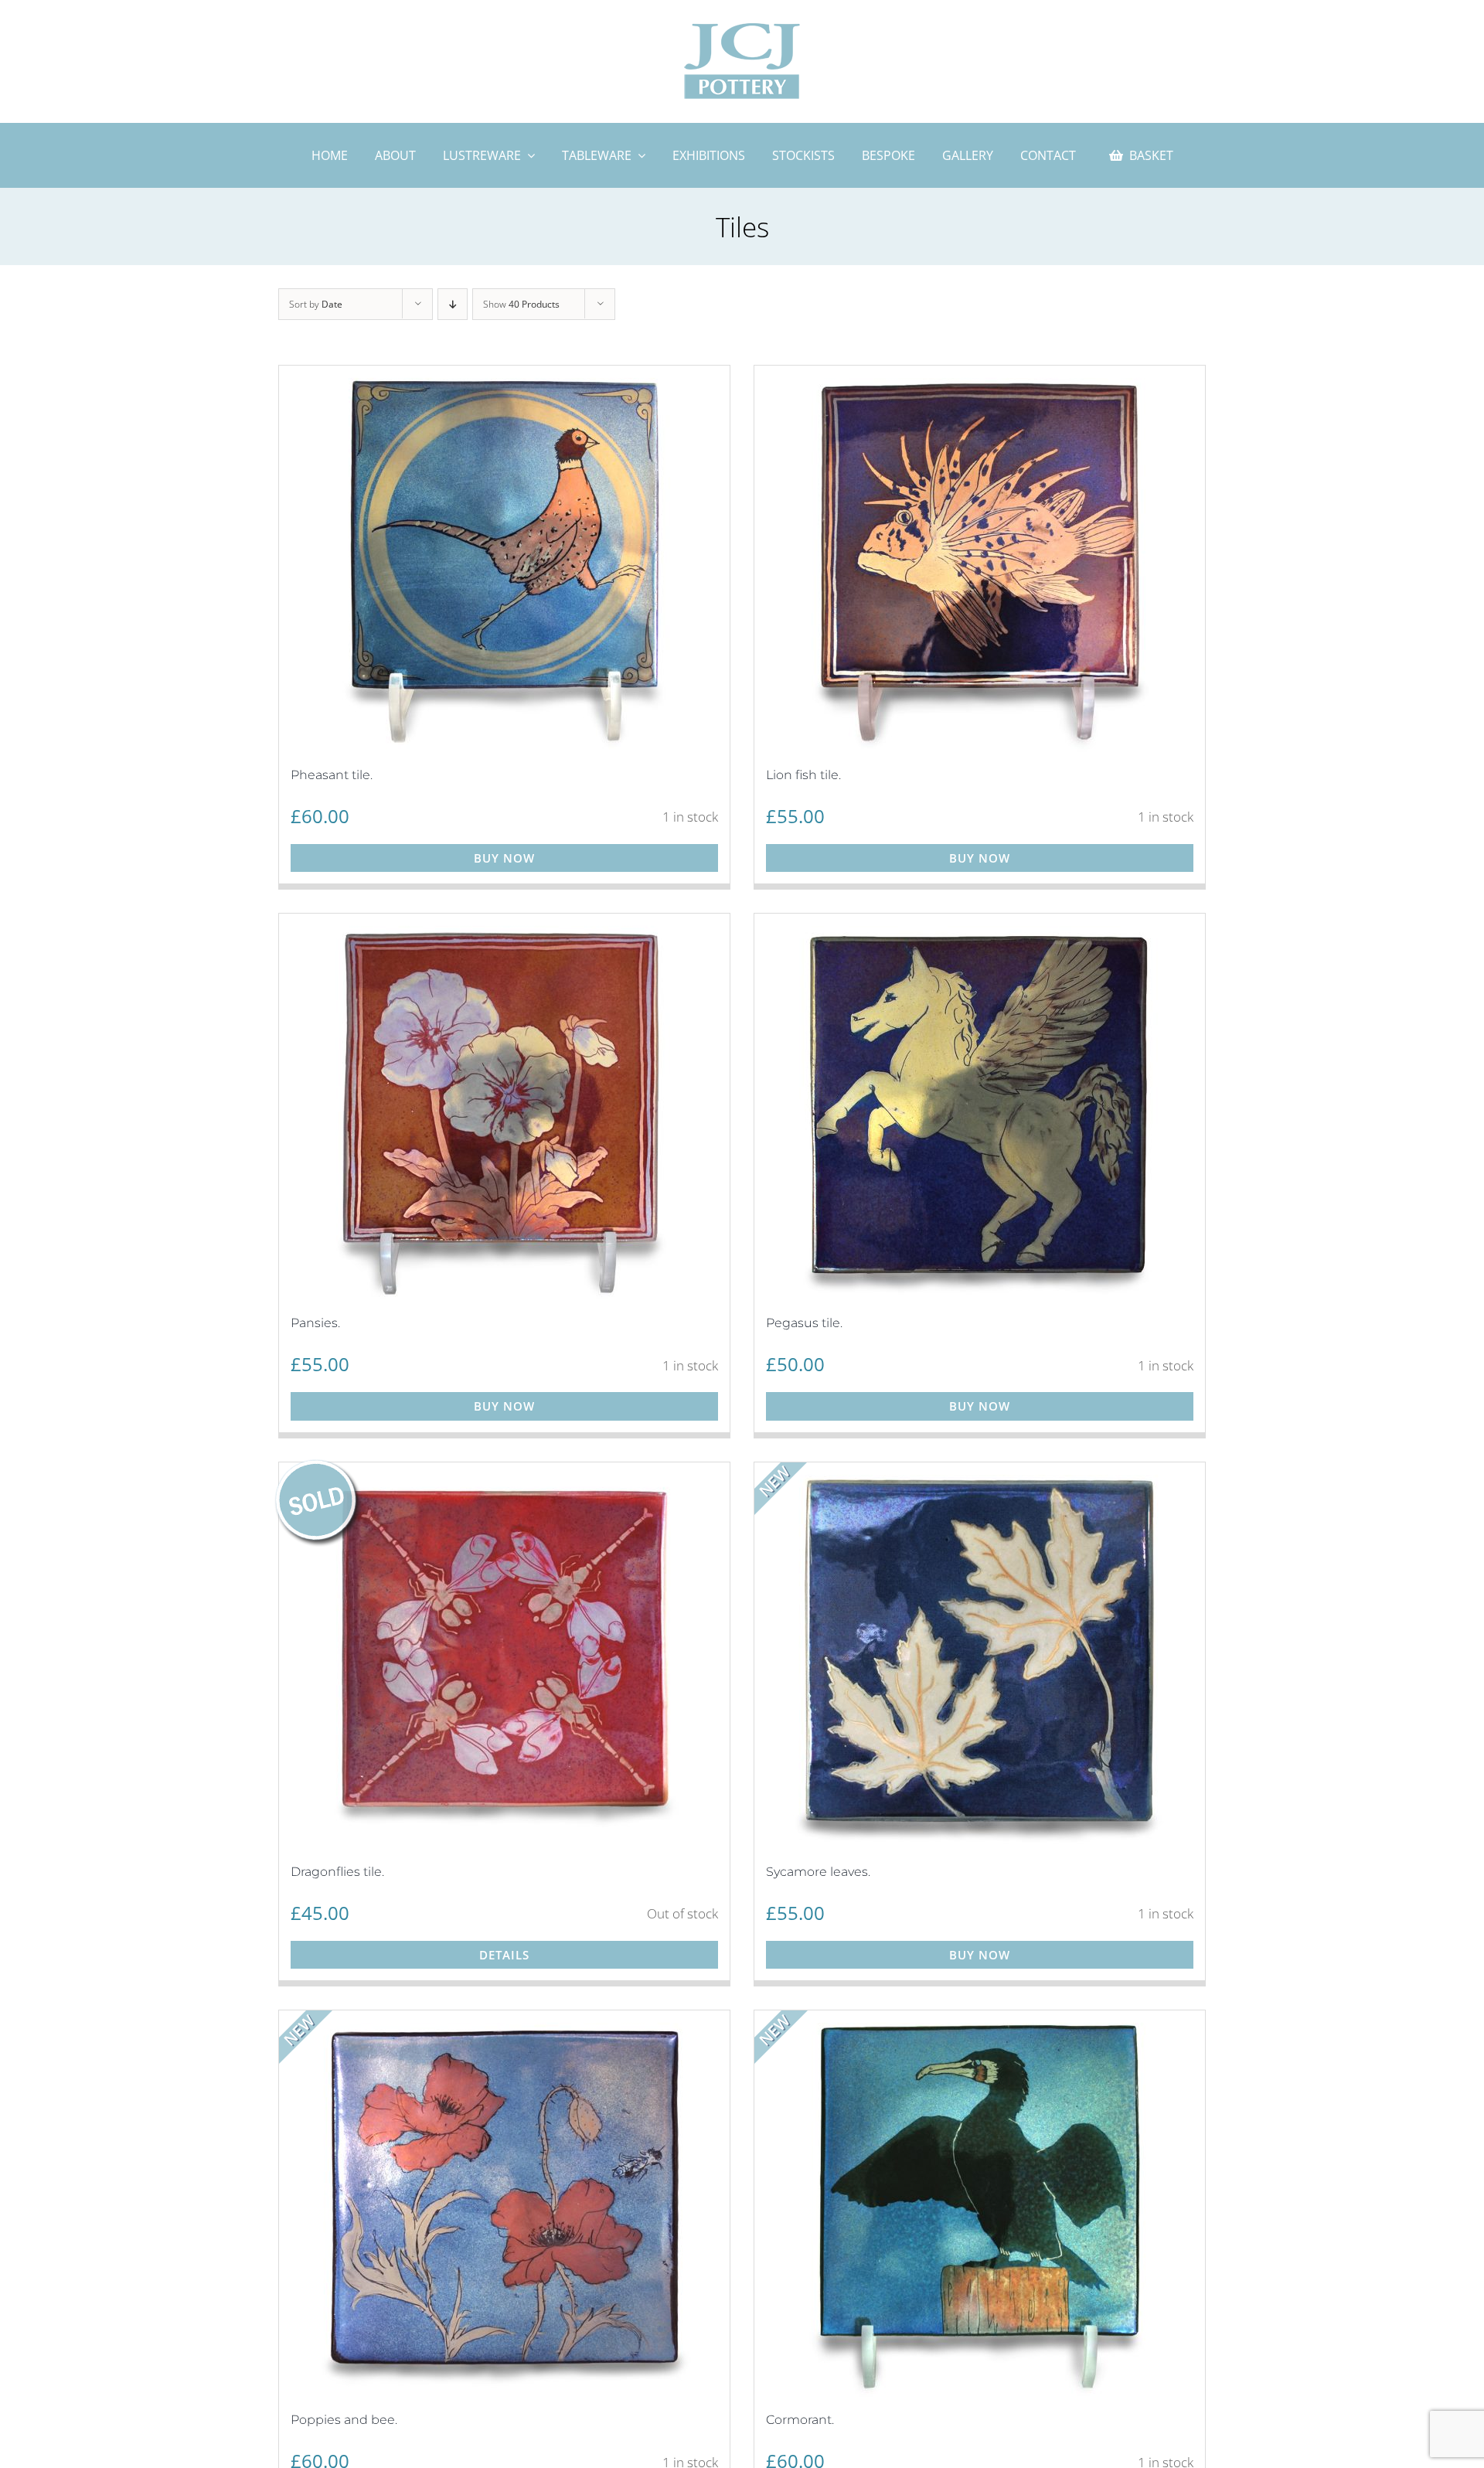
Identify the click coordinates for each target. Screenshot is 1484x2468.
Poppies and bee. (344, 2420)
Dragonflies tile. (337, 1872)
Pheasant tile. (332, 775)
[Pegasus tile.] (980, 1107)
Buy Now (504, 858)
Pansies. (315, 1323)
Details (504, 1955)
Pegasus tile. (804, 1323)
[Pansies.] (504, 1107)
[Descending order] (453, 304)
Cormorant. (800, 2420)
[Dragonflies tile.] (504, 1656)
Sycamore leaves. (818, 1872)
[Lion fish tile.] (980, 559)
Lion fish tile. (803, 775)
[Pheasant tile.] (504, 559)
